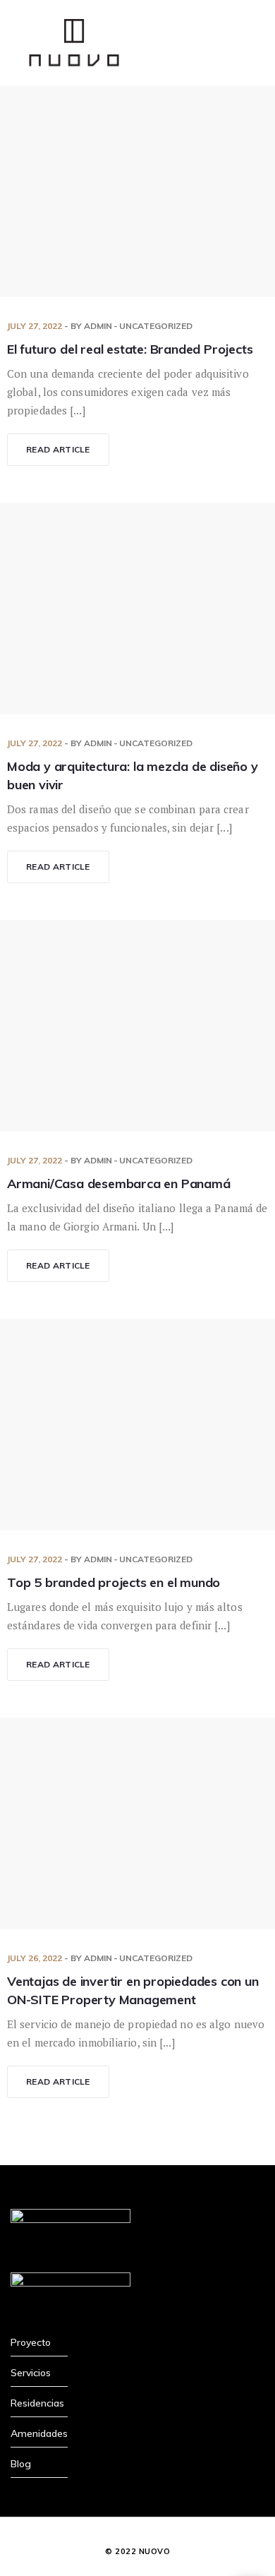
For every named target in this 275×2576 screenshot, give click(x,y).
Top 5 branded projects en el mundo (114, 1582)
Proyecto (31, 2342)
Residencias (37, 2403)
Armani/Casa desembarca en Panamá (119, 1184)
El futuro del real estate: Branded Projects (130, 349)
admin (98, 326)
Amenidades (39, 2433)
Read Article (58, 449)
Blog (21, 2464)
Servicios (31, 2373)
